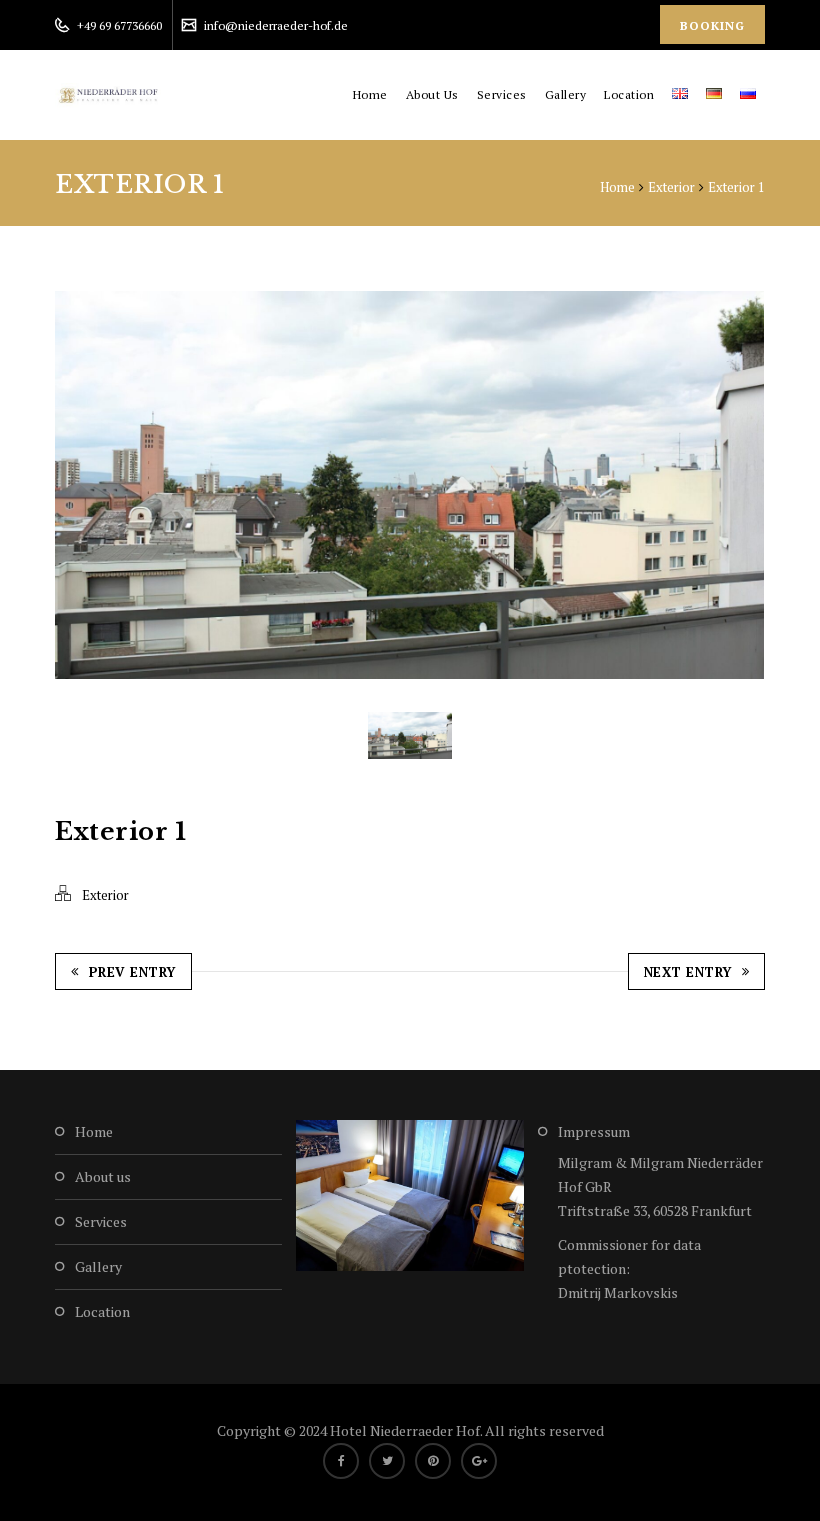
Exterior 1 (736, 187)
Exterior (671, 187)
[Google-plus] (479, 1461)
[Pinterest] (433, 1461)
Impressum (594, 1131)
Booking (712, 25)
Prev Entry (132, 972)
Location (629, 94)
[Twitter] (387, 1461)
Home (370, 94)
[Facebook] (341, 1461)
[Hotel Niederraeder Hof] (110, 95)
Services (502, 94)
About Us (432, 94)
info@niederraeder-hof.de (274, 25)
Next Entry (688, 972)
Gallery (566, 94)
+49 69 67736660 (118, 25)
